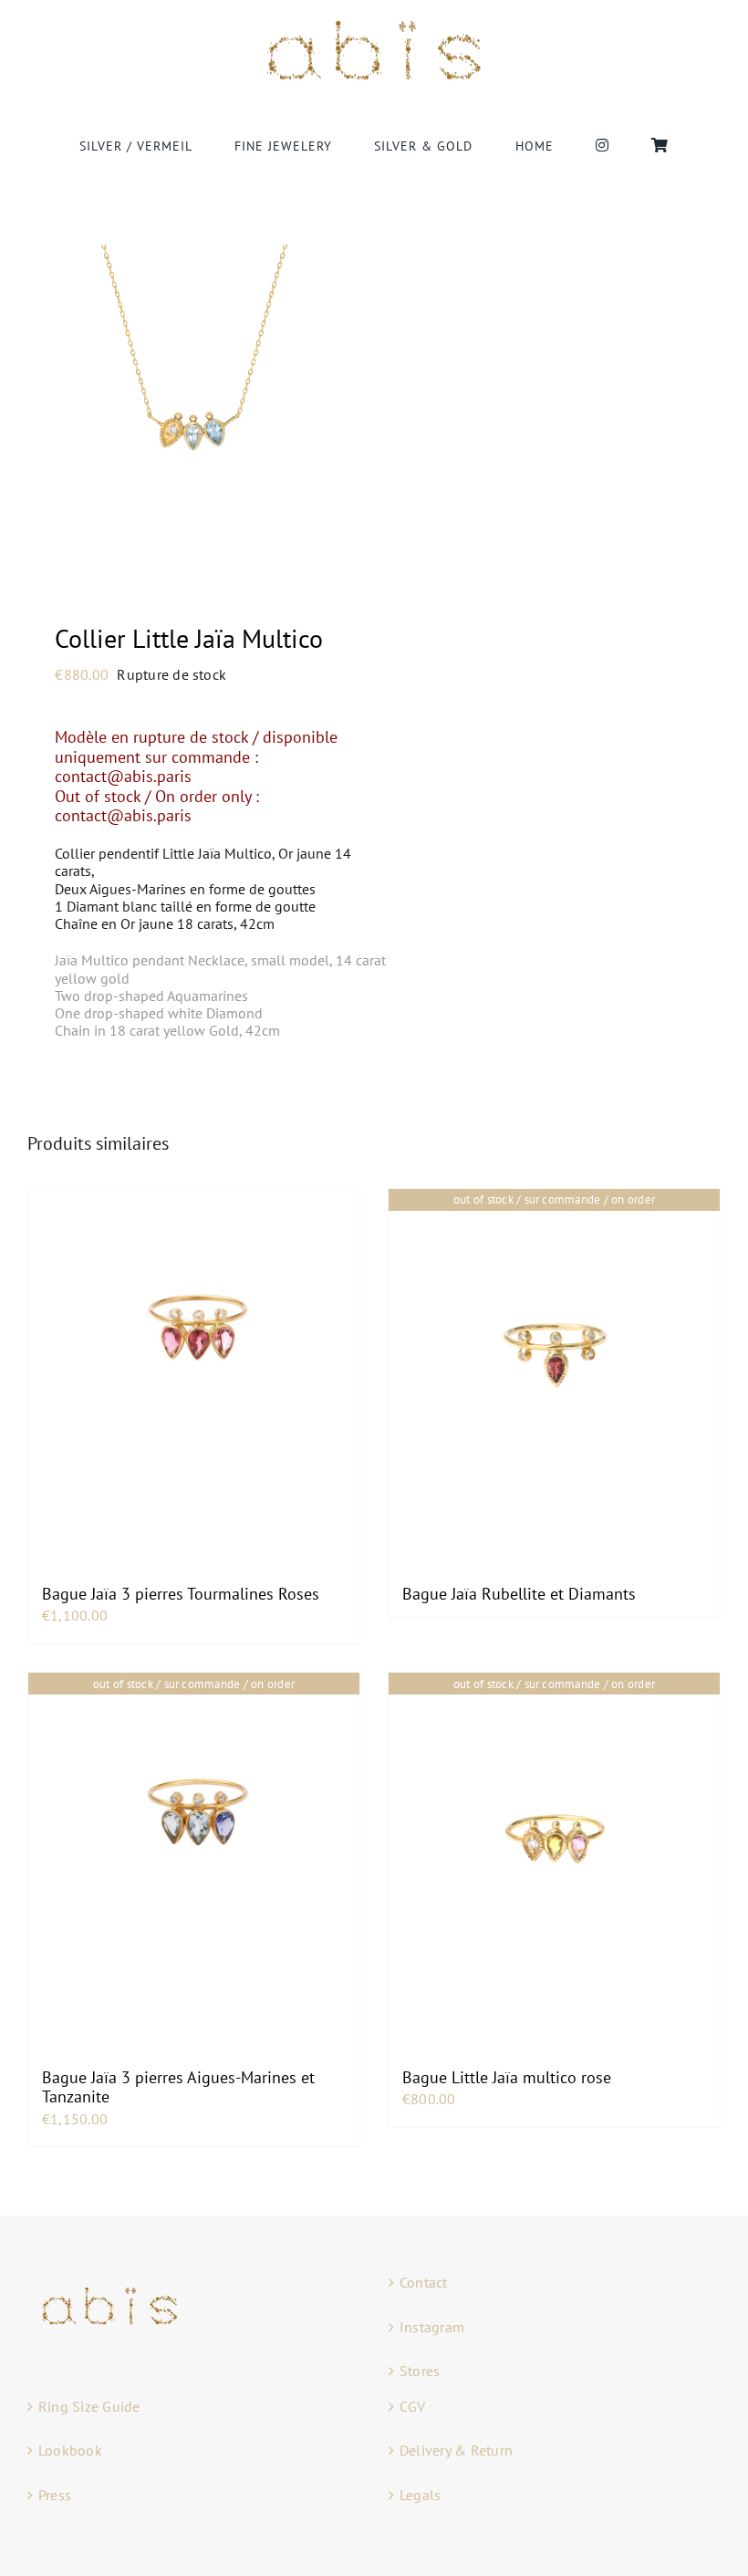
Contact (424, 2282)
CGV (413, 2406)
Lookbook (70, 2450)
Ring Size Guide (89, 2406)
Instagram (432, 2327)
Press (55, 2495)
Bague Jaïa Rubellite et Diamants (519, 1594)
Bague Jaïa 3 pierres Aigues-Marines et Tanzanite (178, 2087)
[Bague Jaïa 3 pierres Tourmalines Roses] (194, 1355)
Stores (420, 2371)
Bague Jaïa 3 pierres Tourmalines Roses (181, 1594)
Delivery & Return (456, 2450)
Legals (420, 2495)
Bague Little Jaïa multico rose (507, 2077)
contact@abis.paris (125, 776)
